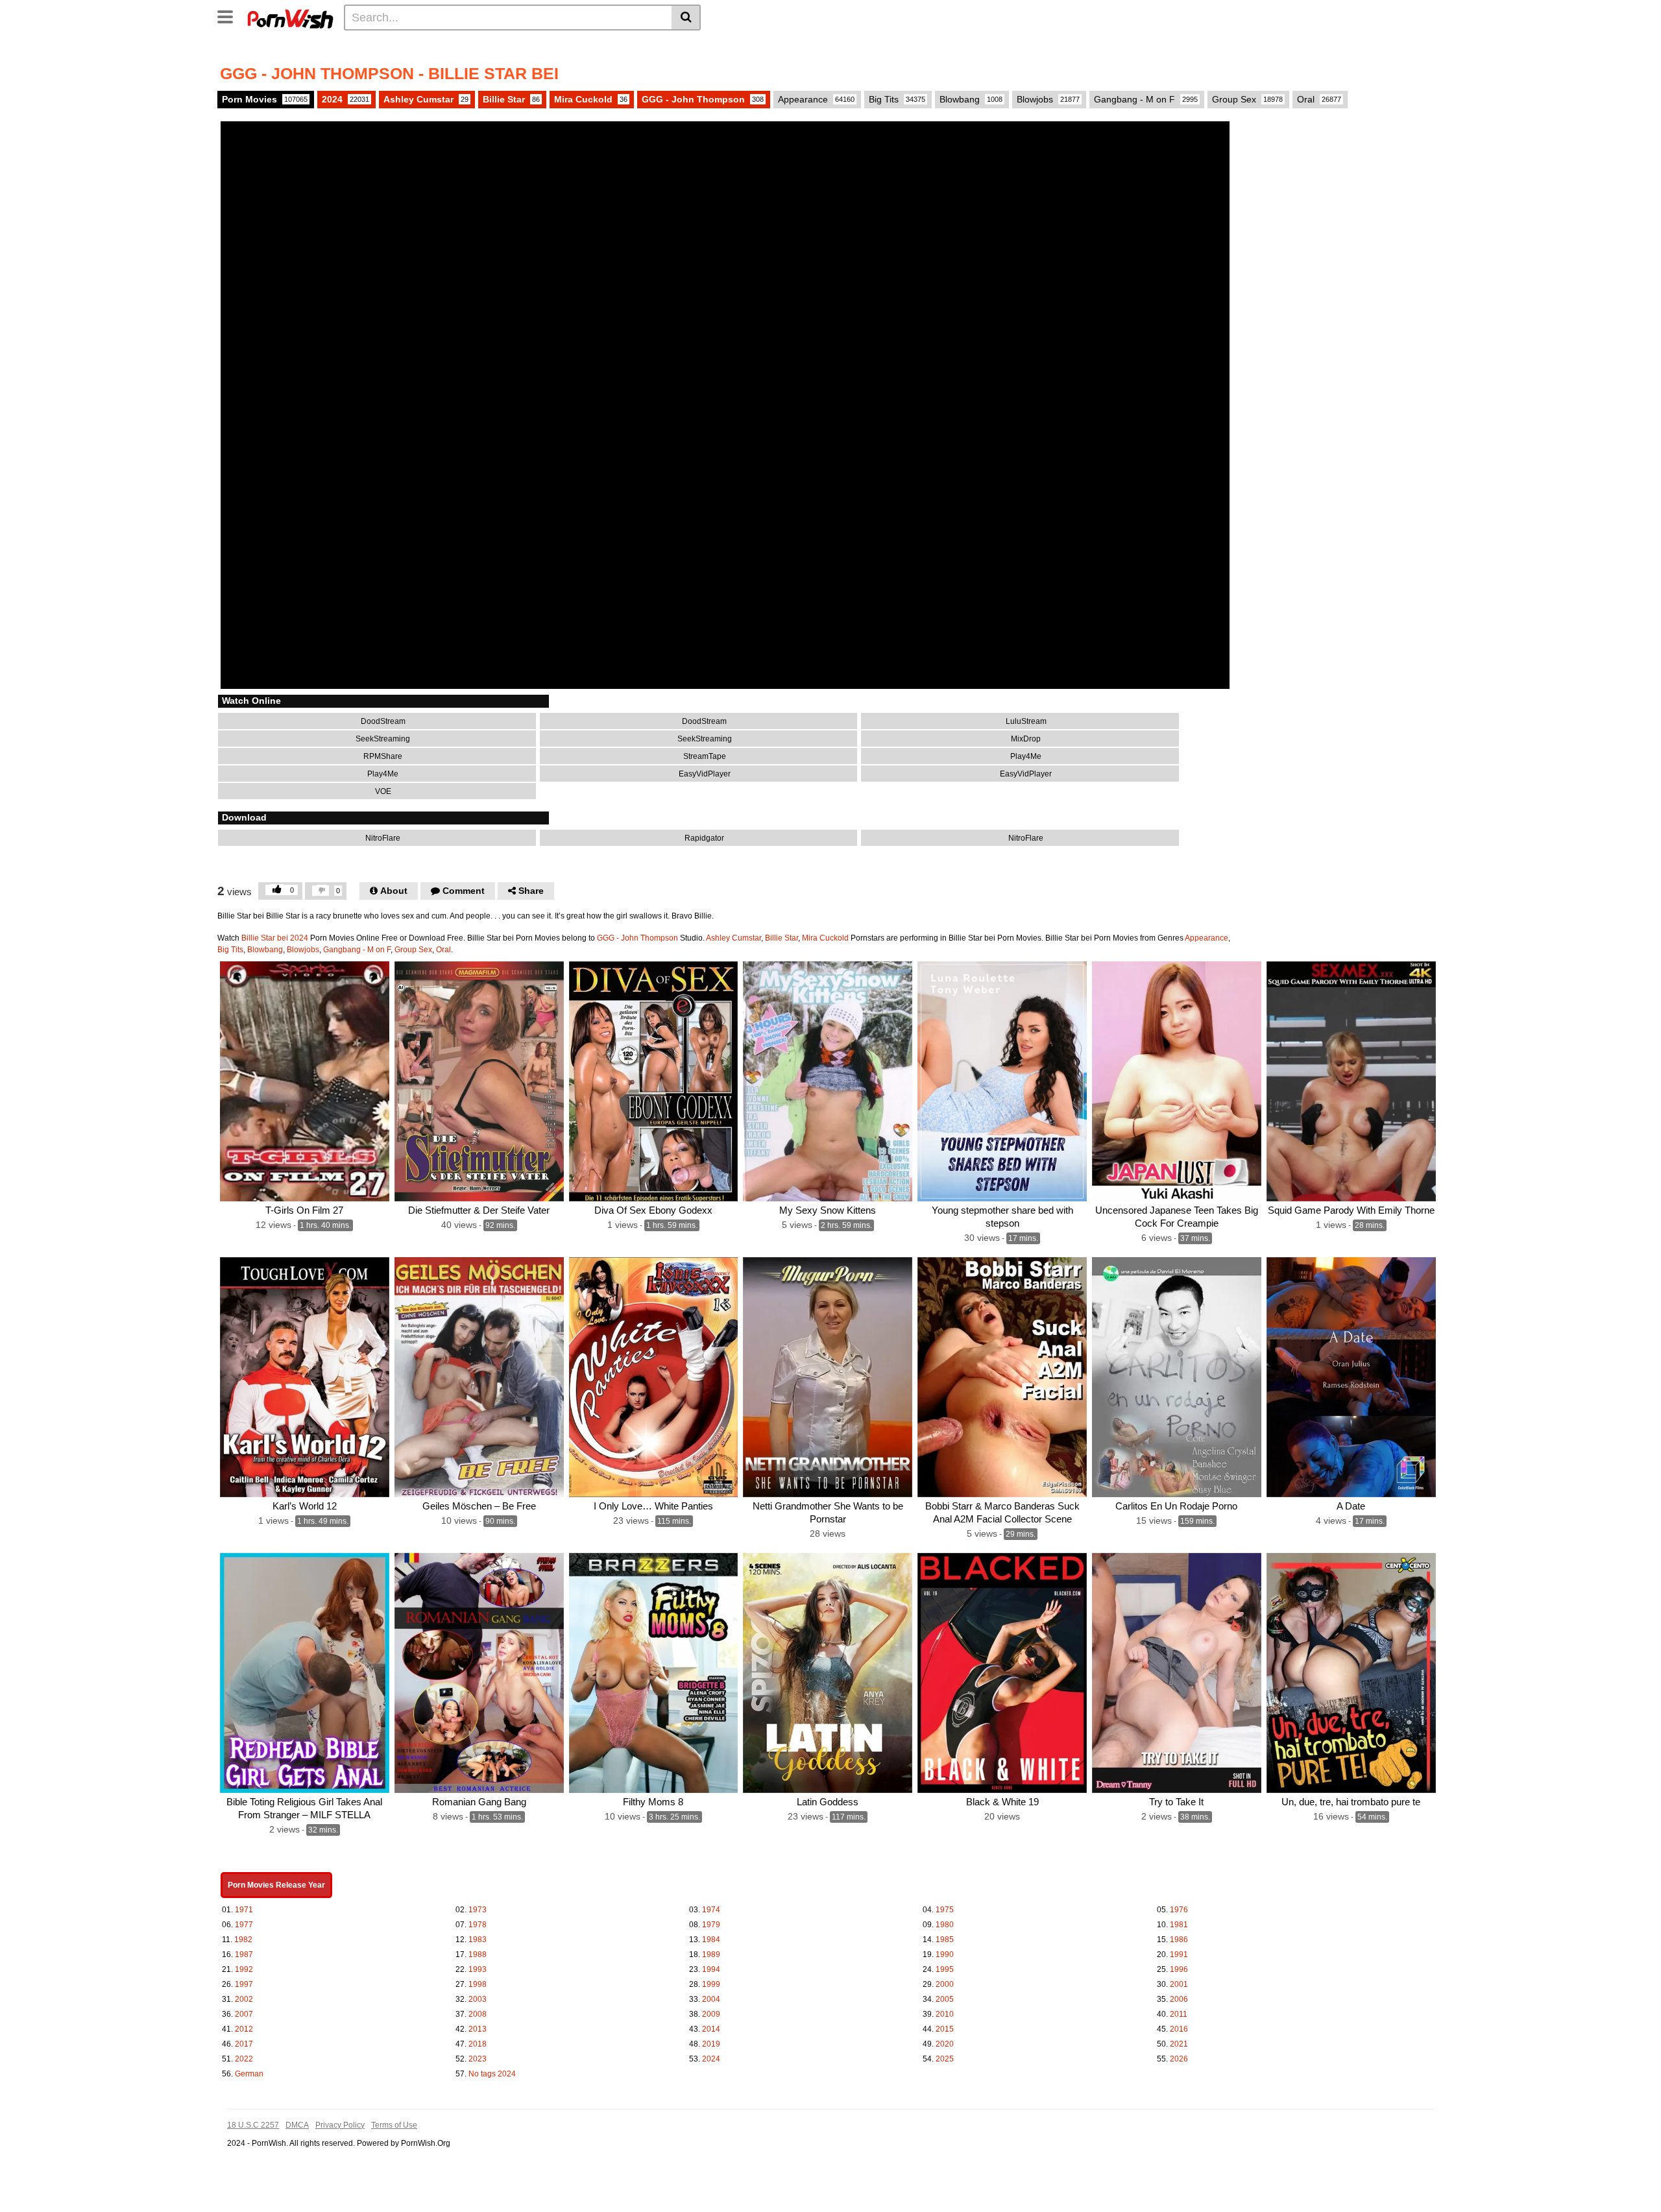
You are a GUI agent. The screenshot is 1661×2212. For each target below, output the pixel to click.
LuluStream (1025, 721)
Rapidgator (703, 838)
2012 (244, 2029)
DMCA (297, 2125)
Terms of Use (394, 2125)
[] (686, 18)
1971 (244, 1910)
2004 (711, 1999)
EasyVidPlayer (704, 774)
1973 (478, 1910)
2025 (945, 2059)
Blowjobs (1048, 99)
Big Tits (897, 99)
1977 (244, 1925)
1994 (711, 1969)
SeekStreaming (382, 739)
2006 (1179, 1999)
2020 (945, 2044)
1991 (1179, 1954)
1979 (711, 1925)
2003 (478, 1999)
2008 (478, 2014)
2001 (1179, 1984)
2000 (945, 1984)
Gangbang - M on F (1146, 99)
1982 (243, 1940)
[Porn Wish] (290, 17)
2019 (711, 2044)
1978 (478, 1925)
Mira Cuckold (591, 99)
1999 (711, 1984)
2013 (478, 2029)
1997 (244, 1984)
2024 (346, 99)
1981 (1179, 1925)
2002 (244, 1999)
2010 (945, 2014)
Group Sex (1247, 99)
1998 (478, 1984)
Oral (1319, 99)
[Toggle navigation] (230, 16)
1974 (711, 1910)
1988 (478, 1954)
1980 (945, 1925)
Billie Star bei (265, 938)
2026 (1179, 2059)
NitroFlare (382, 838)
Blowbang (971, 99)
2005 (945, 1999)
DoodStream (382, 721)
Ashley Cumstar (426, 99)
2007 (244, 2014)
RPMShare (382, 756)
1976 (1179, 1910)
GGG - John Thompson (703, 99)
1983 (478, 1940)
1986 (1179, 1940)
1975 (945, 1910)
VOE (382, 791)
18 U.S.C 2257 (253, 2125)
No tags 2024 (492, 2074)
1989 (711, 1954)
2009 (711, 2014)
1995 (945, 1969)
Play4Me (1025, 756)
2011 (1179, 2014)
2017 (244, 2044)
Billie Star (511, 99)
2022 (244, 2059)
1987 (244, 1954)
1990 (945, 1954)
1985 (945, 1940)
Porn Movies (265, 99)
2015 (945, 2029)
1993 (478, 1969)
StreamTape (704, 756)
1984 (711, 1940)
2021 (1179, 2044)
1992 (244, 1969)
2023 (478, 2059)
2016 (1179, 2029)
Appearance (816, 99)
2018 (478, 2044)
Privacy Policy (340, 2125)
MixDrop (1025, 739)
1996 (1179, 1969)
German (249, 2074)
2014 (711, 2029)
